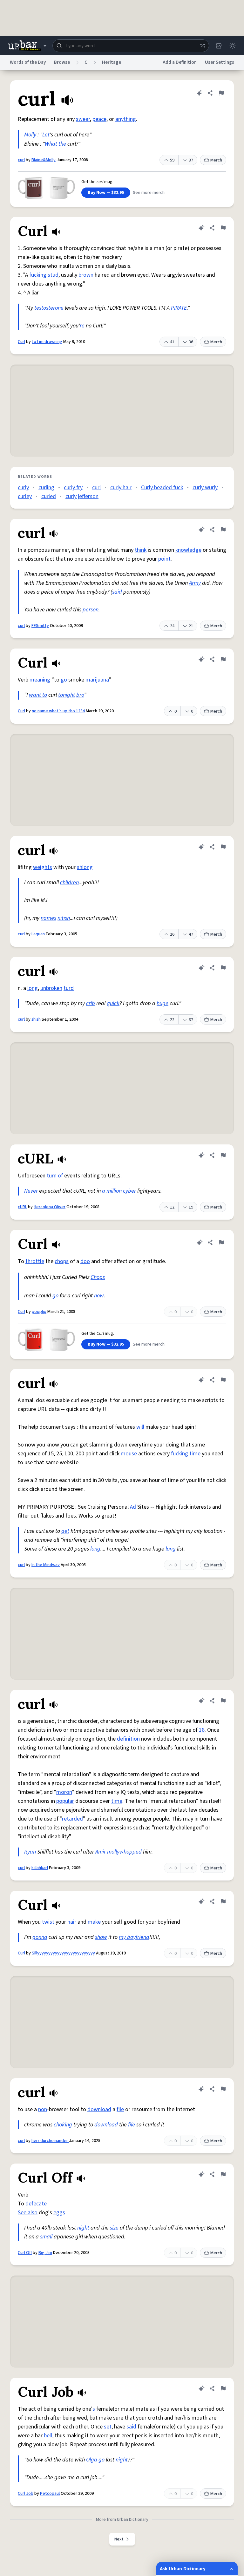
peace (99, 119)
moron (64, 1792)
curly (23, 488)
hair (72, 1922)
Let (46, 135)
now (99, 1296)
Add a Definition (180, 62)
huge (163, 1003)
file (120, 2109)
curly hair (121, 488)
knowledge (188, 550)
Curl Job (26, 2494)
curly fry (73, 488)
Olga (92, 2460)
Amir (101, 1852)
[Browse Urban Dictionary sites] (27, 46)
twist (48, 1922)
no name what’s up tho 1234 (58, 711)
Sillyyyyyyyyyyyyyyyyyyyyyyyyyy (63, 1953)
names (48, 918)
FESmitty (40, 626)
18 (202, 1730)
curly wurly (205, 488)
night (83, 2228)
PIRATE (179, 308)
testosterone (49, 308)
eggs (59, 2213)
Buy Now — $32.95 (106, 193)
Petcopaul (50, 2494)
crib (91, 1003)
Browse (62, 62)
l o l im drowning (47, 342)
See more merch (149, 193)
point (164, 559)
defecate (36, 2204)
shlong (85, 867)
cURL (22, 1207)
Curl (21, 342)
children (69, 883)
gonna (40, 1937)
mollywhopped (124, 1852)
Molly (30, 135)
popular (65, 1801)
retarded (72, 1819)
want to (38, 695)
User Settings (220, 62)
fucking (38, 275)
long (33, 988)
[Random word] (202, 46)
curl (21, 160)
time (195, 1454)
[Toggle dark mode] (233, 46)
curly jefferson (82, 496)
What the (55, 144)
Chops (98, 1277)
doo (85, 1261)
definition (128, 1739)
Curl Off (25, 2253)
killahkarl (40, 1868)
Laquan (38, 934)
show (101, 1937)
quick (113, 1003)
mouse (129, 1454)
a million (112, 1191)
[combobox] (131, 46)
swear (83, 119)
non (43, 2109)
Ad (133, 1507)
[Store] (219, 46)
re (82, 326)
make (94, 1922)
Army (195, 583)
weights (43, 867)
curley (25, 496)
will (140, 1427)
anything (126, 119)
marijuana (97, 680)
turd (69, 988)
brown (86, 275)
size (114, 2228)
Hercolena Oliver (50, 1207)
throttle (35, 1261)
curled (49, 496)
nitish (64, 918)
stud (53, 275)
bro (80, 695)
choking (63, 2125)
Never (31, 1191)
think (141, 550)
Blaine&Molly (44, 160)
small (46, 2237)
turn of (55, 1176)
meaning (40, 680)
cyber (129, 1191)
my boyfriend (134, 1937)
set (108, 2427)
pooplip (39, 1312)
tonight (67, 695)
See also (28, 2213)
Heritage (112, 62)
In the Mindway (46, 1565)
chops (62, 1261)
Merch (216, 160)
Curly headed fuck (162, 488)
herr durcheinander (50, 2141)
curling (46, 488)
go (64, 680)
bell (48, 2436)
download (99, 2109)
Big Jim (45, 2253)
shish (36, 1019)
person (91, 610)
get (65, 1531)
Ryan (30, 1852)
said (117, 592)
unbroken (51, 988)
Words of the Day (28, 62)
